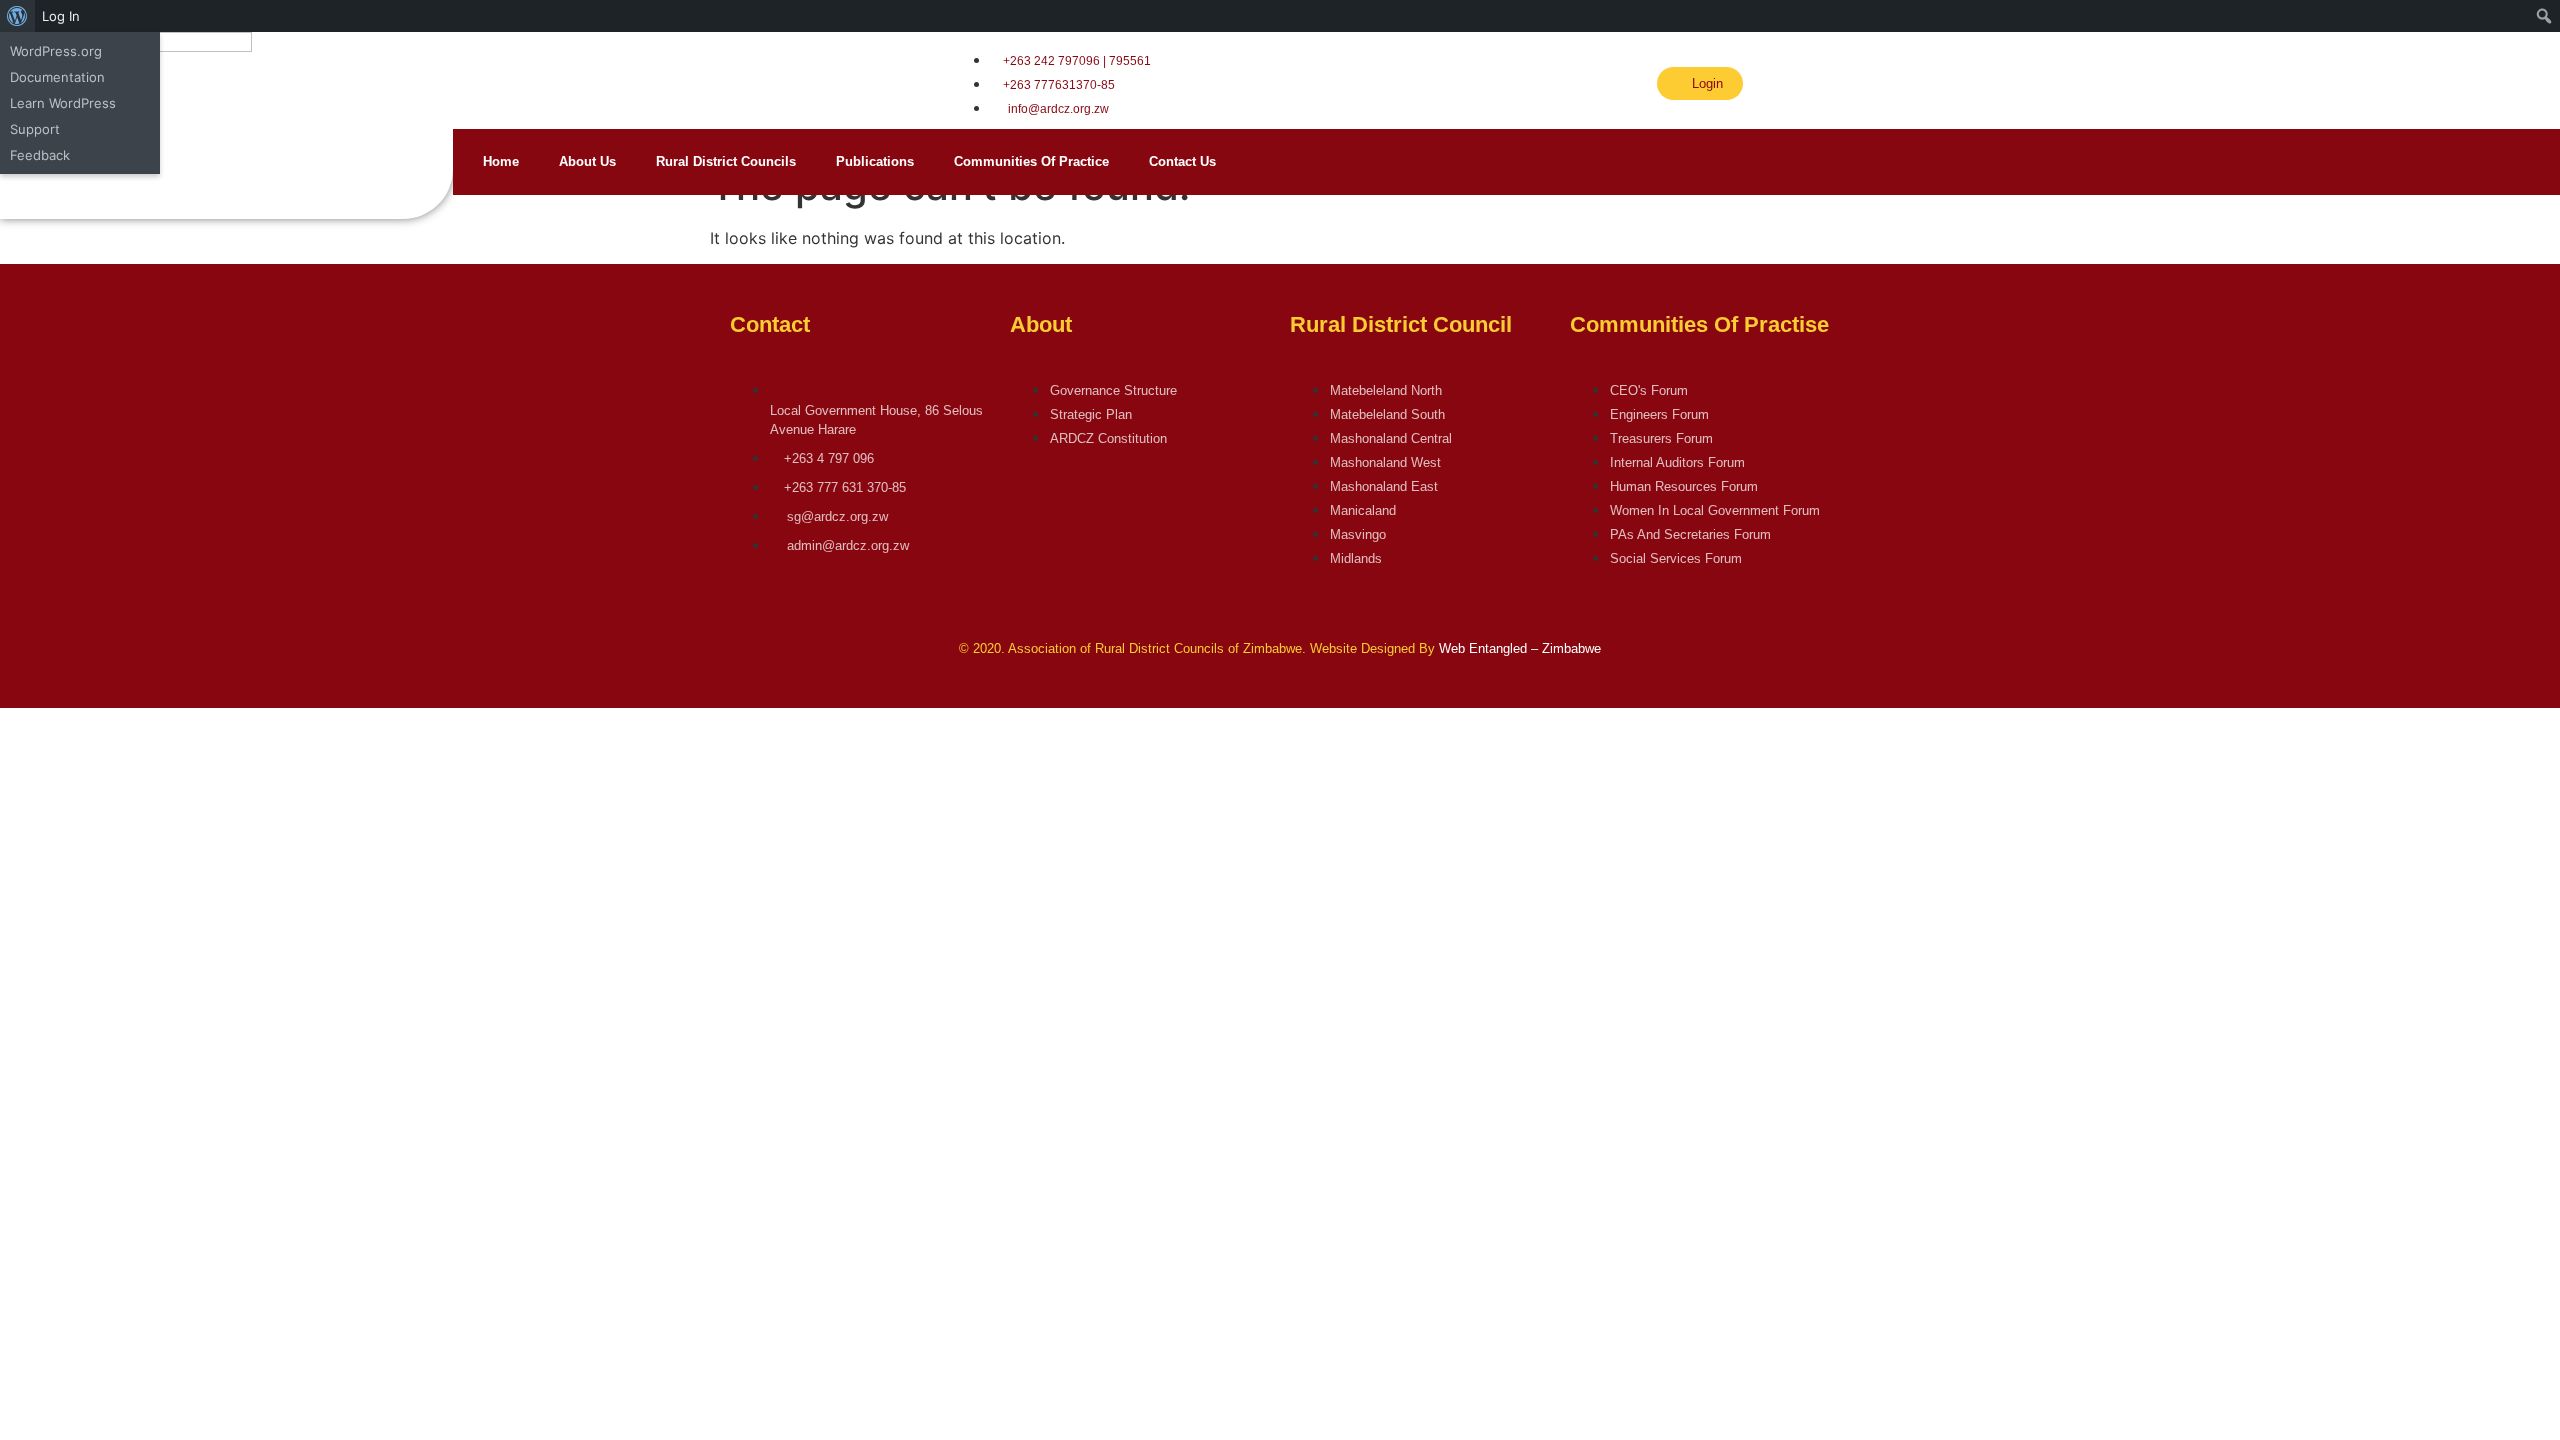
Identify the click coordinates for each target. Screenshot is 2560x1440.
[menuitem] (17, 16)
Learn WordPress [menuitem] (63, 103)
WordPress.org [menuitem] (56, 51)
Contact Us (1182, 161)
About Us (587, 161)
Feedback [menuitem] (40, 155)
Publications (875, 161)
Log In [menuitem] (61, 16)
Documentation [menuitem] (57, 77)
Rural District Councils (726, 161)
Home (501, 161)
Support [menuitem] (35, 129)
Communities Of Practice (1031, 161)
